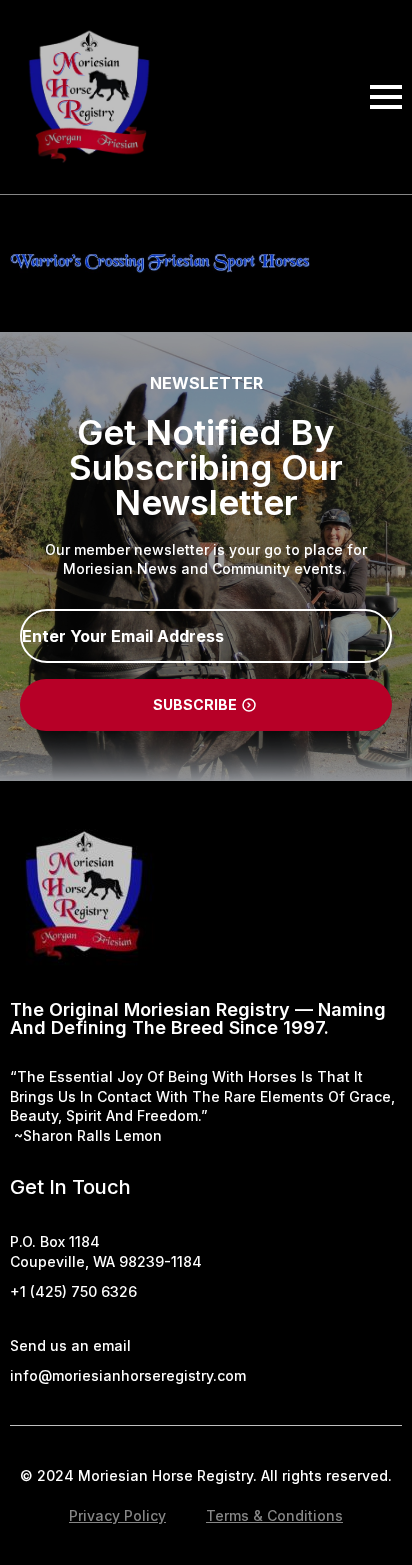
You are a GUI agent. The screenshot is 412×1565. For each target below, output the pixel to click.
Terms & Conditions (274, 1515)
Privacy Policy (117, 1515)
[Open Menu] (386, 97)
